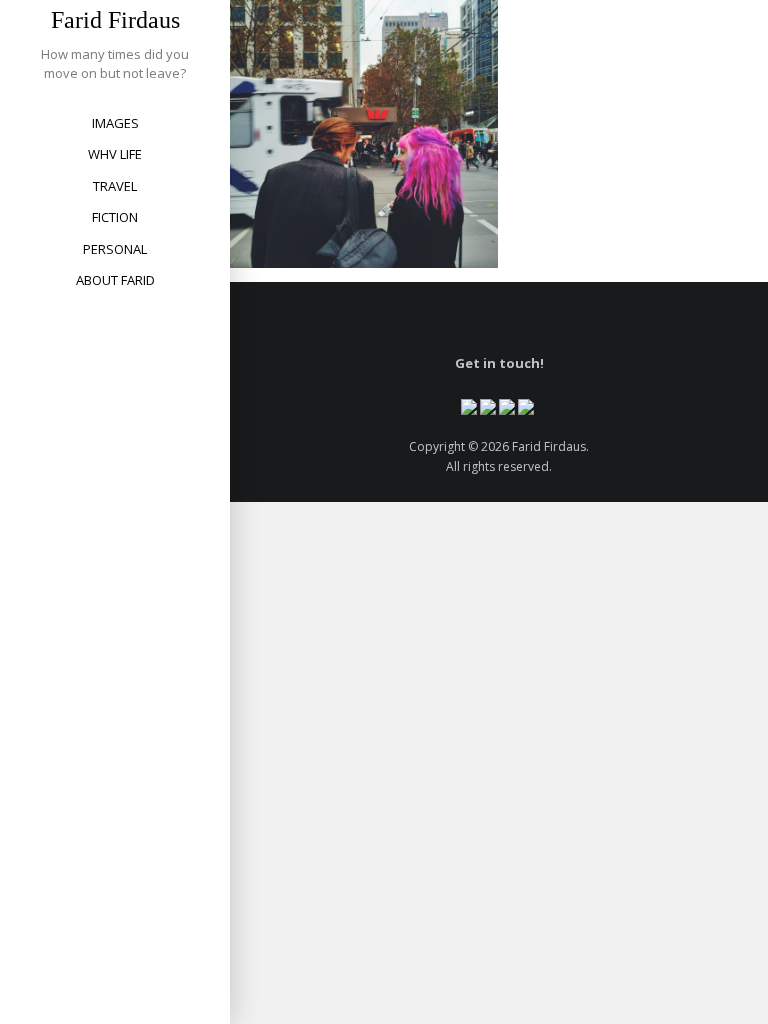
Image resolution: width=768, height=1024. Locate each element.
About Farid (115, 280)
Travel (115, 186)
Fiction (115, 217)
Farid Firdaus (115, 20)
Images (115, 123)
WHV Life (115, 154)
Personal (115, 249)
